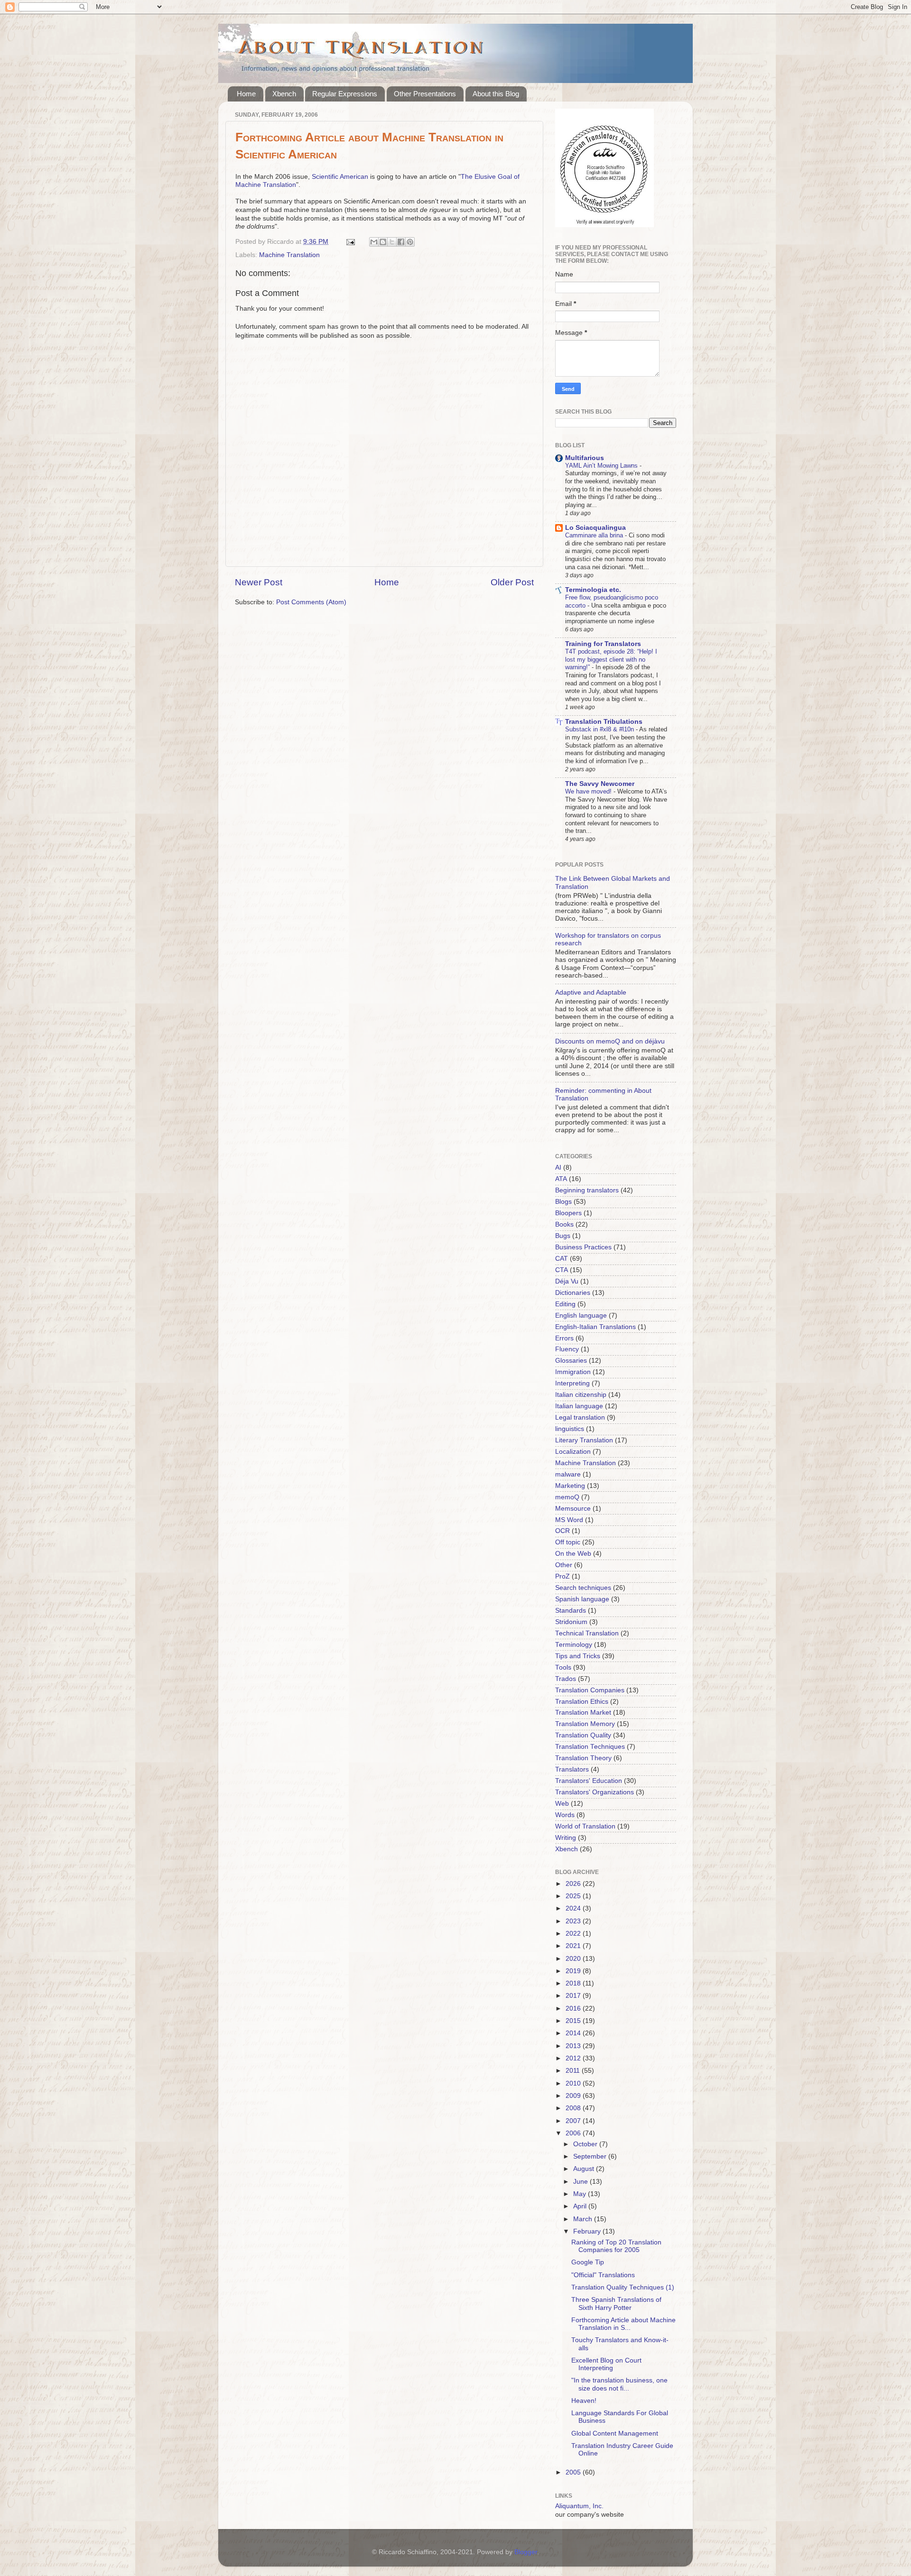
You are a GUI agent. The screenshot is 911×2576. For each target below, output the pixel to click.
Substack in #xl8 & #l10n (600, 729)
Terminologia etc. (593, 590)
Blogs (563, 1202)
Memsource (573, 1509)
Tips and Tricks (578, 1656)
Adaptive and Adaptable (591, 993)
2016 (574, 2008)
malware (568, 1474)
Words (565, 1815)
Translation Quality (583, 1735)
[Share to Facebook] (401, 242)
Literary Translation (584, 1440)
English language (581, 1316)
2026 (574, 1884)
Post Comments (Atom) (311, 602)
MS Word (569, 1520)
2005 (574, 2472)
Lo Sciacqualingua (595, 528)
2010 (574, 2083)
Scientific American (340, 177)
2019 (574, 1971)
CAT (562, 1259)
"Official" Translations (603, 2275)
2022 (574, 1934)
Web (562, 1804)
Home (246, 94)
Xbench (284, 94)
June (581, 2182)
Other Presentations (425, 94)
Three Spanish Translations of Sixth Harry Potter (616, 2304)
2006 (574, 2133)
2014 (574, 2033)
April (581, 2206)
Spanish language (582, 1599)
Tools (563, 1667)
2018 (574, 1983)
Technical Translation (587, 1633)
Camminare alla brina (595, 535)
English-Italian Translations (595, 1327)
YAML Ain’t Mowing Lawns (602, 466)
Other (564, 1565)
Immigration (573, 1372)
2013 (574, 2046)
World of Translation (585, 1826)
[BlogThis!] (383, 242)
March (584, 2219)
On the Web (573, 1554)
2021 (574, 1946)
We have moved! (589, 791)
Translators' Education (589, 1781)
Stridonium (571, 1622)
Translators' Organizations (595, 1792)
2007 (574, 2121)
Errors (564, 1338)
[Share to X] (392, 242)
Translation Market (583, 1713)
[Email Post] (350, 242)
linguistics (570, 1429)
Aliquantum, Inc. (579, 2506)
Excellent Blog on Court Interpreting (606, 2364)
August (585, 2169)
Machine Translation (289, 255)
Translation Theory (583, 1758)
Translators (572, 1769)
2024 (574, 1908)
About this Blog (496, 94)
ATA (561, 1179)
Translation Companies (590, 1690)
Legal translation (580, 1417)
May (581, 2194)
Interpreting (572, 1383)
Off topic (568, 1542)
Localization (573, 1452)
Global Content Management (615, 2433)
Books (564, 1224)
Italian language (579, 1406)
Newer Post (259, 582)
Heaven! (584, 2401)
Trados (566, 1679)
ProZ (562, 1576)
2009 (574, 2096)
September (591, 2156)
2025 (574, 1896)
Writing (566, 1838)
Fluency (567, 1349)
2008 (574, 2108)
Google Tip (588, 2262)
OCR (562, 1531)
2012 (574, 2058)
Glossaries (571, 1361)
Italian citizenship (581, 1395)
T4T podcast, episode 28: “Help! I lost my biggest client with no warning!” (611, 659)
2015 (574, 2021)
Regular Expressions (345, 94)
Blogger (526, 2552)
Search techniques (583, 1588)
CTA (562, 1270)
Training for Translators (603, 644)
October (586, 2144)
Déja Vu (567, 1281)
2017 (574, 1996)
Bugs (563, 1236)
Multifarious (585, 458)
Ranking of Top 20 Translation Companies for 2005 (616, 2246)
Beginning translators (587, 1190)
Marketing (570, 1486)
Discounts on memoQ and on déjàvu (610, 1041)
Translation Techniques (590, 1747)
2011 (574, 2071)
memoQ (567, 1497)
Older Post (512, 582)
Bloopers (568, 1213)
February (588, 2231)
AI (558, 1168)
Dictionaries (573, 1293)
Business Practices (583, 1247)
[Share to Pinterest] (410, 242)
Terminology (574, 1645)
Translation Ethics (582, 1702)
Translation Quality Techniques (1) (623, 2287)
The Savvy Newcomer (600, 784)
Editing (565, 1304)
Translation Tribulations (604, 722)
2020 (574, 1959)
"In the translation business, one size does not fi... (619, 2384)
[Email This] (374, 242)
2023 (574, 1921)
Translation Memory (585, 1724)
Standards (571, 1611)
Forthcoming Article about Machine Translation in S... (623, 2324)
